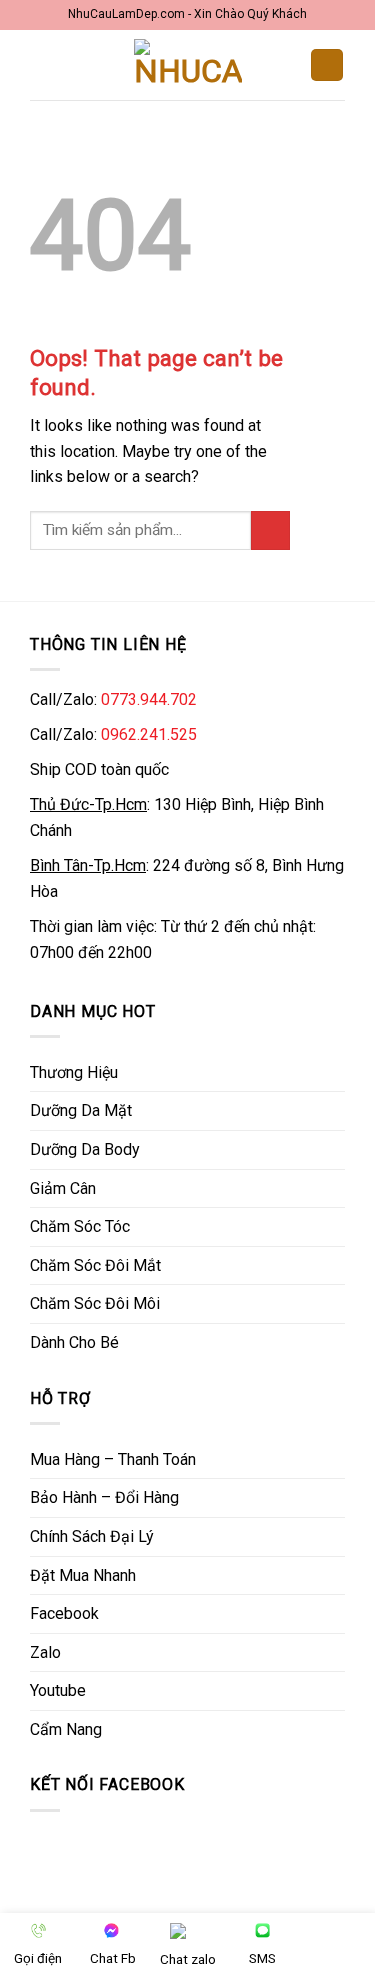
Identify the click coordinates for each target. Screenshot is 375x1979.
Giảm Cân (63, 1188)
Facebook (64, 1613)
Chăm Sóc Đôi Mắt (95, 1265)
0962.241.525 (149, 734)
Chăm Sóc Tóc (80, 1226)
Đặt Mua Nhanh (83, 1575)
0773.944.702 (149, 699)
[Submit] (270, 530)
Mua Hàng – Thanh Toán (113, 1459)
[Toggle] (337, 1072)
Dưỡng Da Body (85, 1149)
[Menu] (42, 64)
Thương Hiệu (74, 1072)
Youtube (58, 1690)
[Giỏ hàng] (327, 65)
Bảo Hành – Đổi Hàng (104, 1497)
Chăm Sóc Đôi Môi (95, 1303)
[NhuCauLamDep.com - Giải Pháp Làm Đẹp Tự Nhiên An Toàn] (188, 65)
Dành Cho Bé (74, 1342)
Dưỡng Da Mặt (81, 1110)
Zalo (45, 1652)
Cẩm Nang (66, 1729)
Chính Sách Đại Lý (92, 1536)
